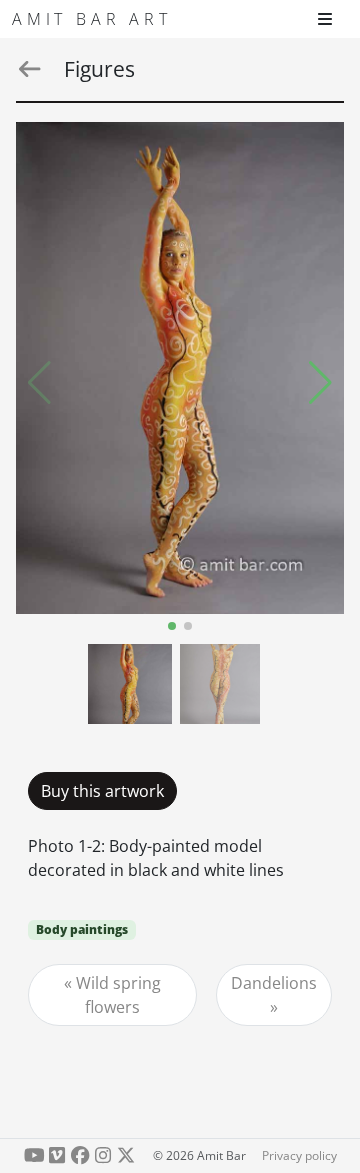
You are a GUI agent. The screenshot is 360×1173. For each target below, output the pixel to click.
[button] (320, 383)
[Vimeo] (57, 1155)
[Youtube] (34, 1155)
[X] (125, 1155)
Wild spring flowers (118, 995)
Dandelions (274, 983)
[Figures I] (180, 368)
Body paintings (82, 929)
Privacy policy (299, 1155)
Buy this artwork (102, 791)
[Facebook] (80, 1155)
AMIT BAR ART (92, 19)
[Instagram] (102, 1155)
